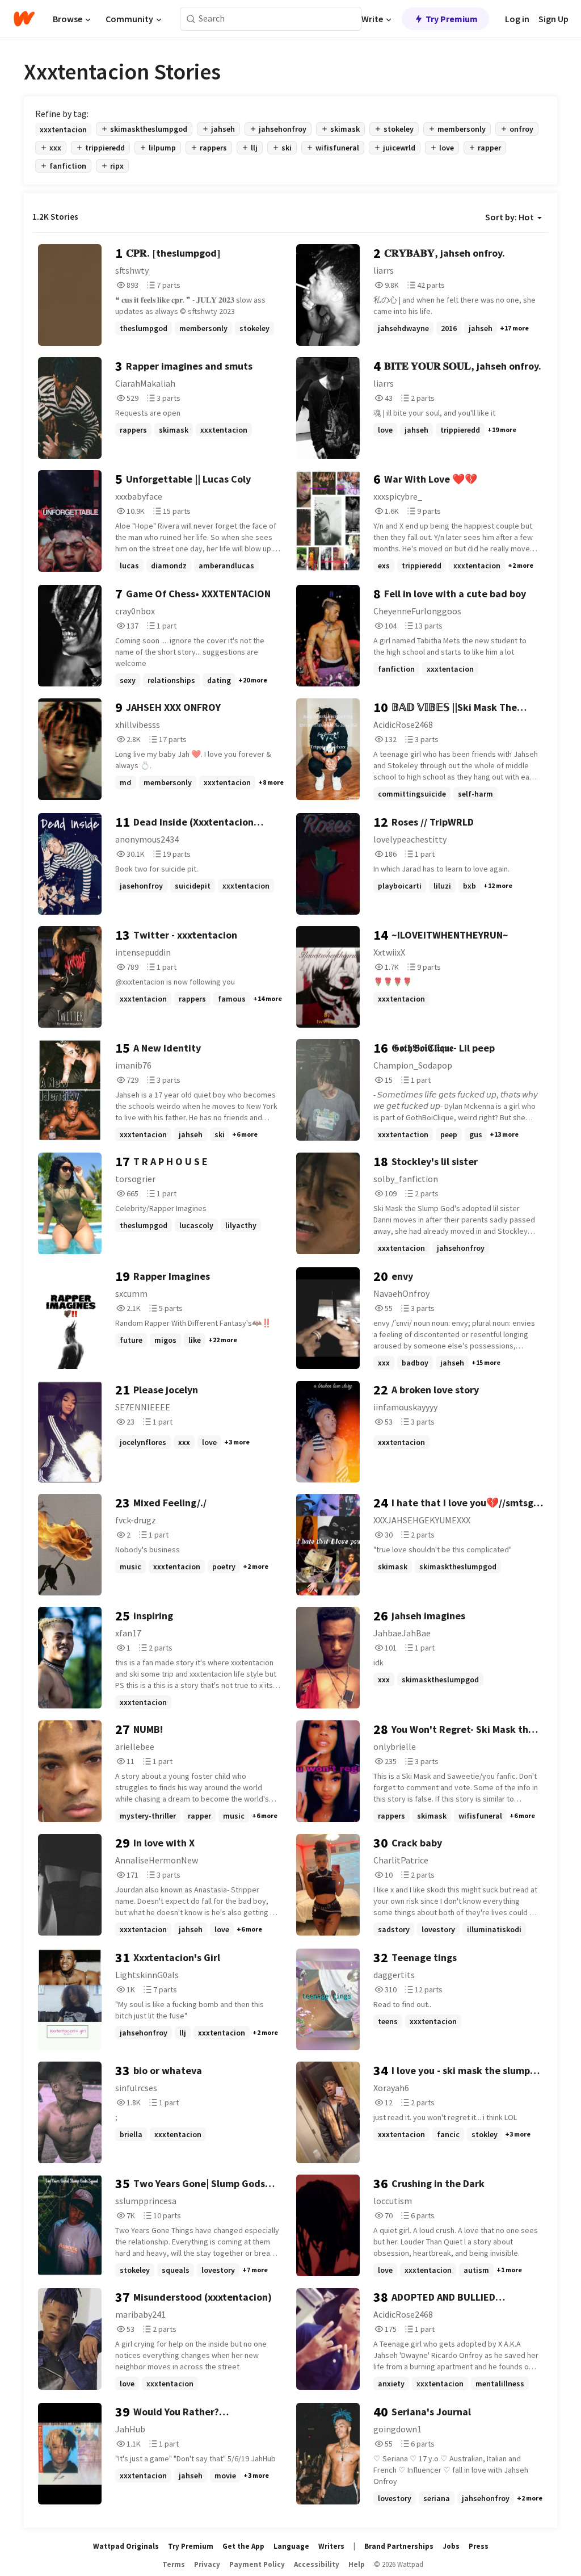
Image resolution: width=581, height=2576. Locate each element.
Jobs (451, 2546)
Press (479, 2546)
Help (357, 2564)
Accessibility (317, 2564)
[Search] (191, 19)
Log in (517, 19)
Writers (331, 2546)
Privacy (207, 2564)
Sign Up (553, 19)
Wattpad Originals (126, 2546)
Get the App (243, 2546)
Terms (174, 2564)
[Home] (24, 19)
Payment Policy (257, 2564)
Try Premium (452, 19)
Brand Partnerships (399, 2546)
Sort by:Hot (510, 217)
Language (291, 2546)
